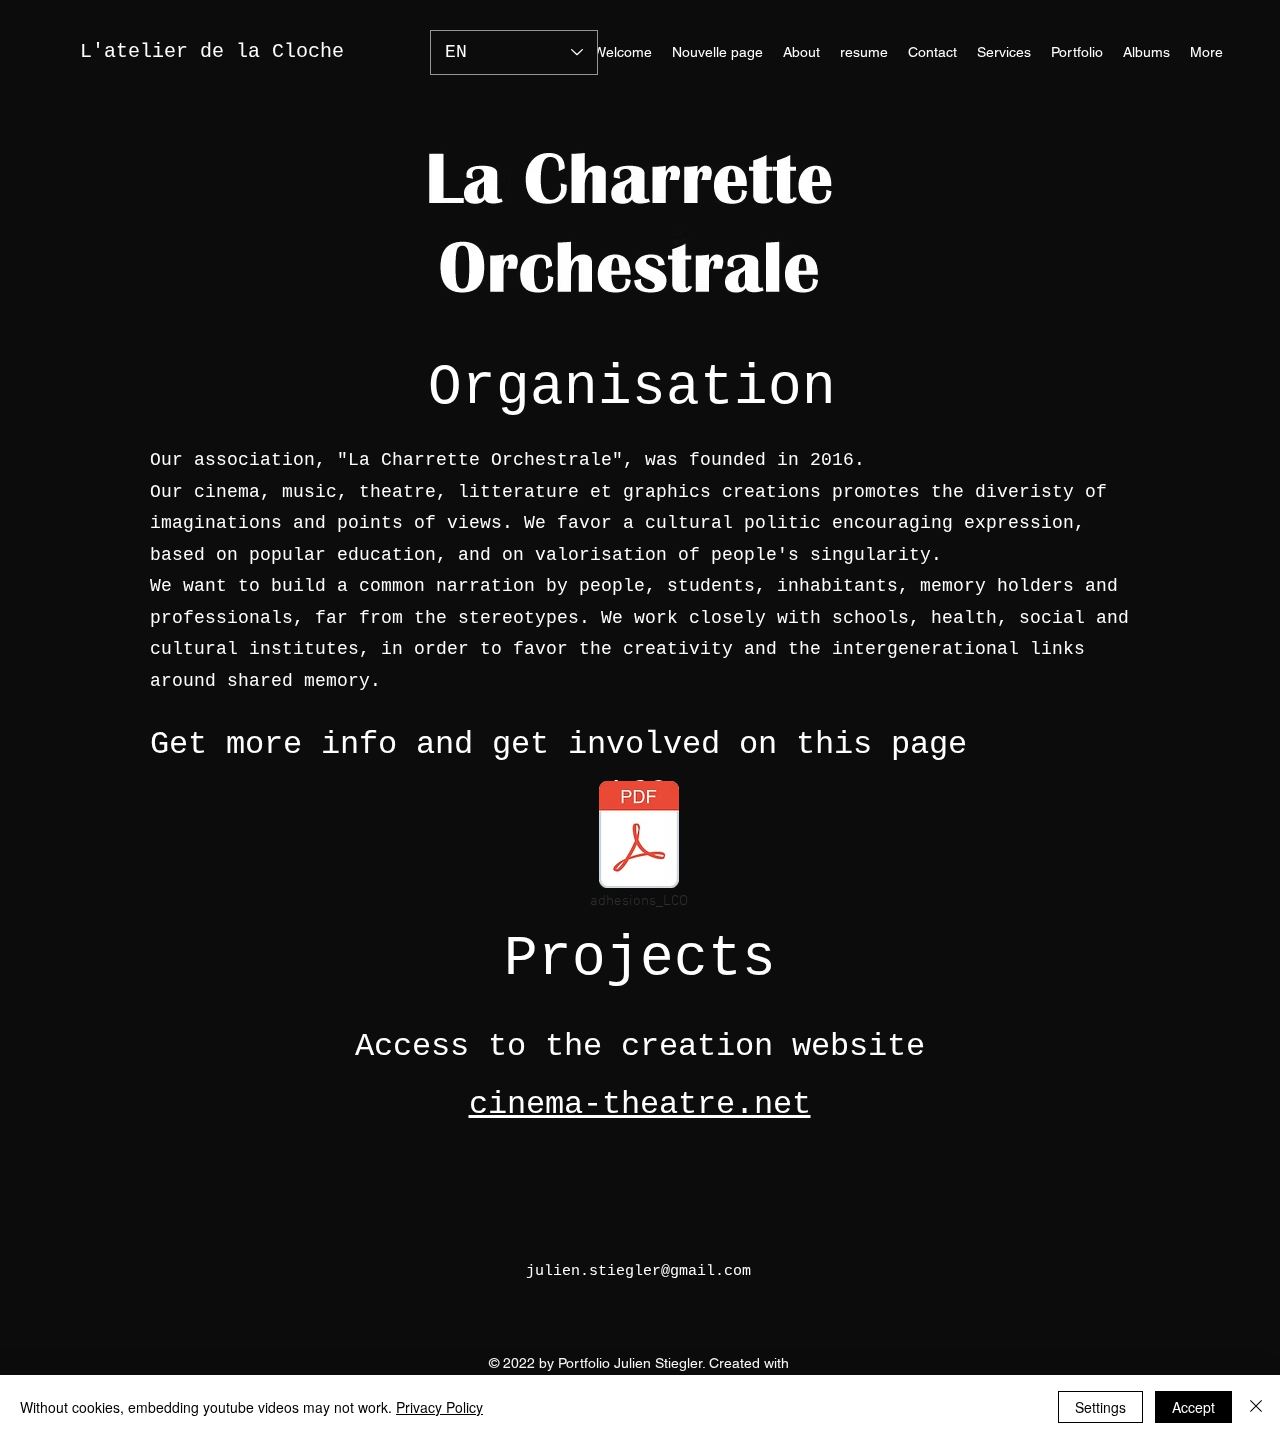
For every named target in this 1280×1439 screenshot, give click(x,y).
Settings (1100, 1407)
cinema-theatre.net (640, 1104)
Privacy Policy (439, 1407)
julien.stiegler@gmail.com (638, 1271)
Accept (1193, 1407)
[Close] (1256, 1407)
